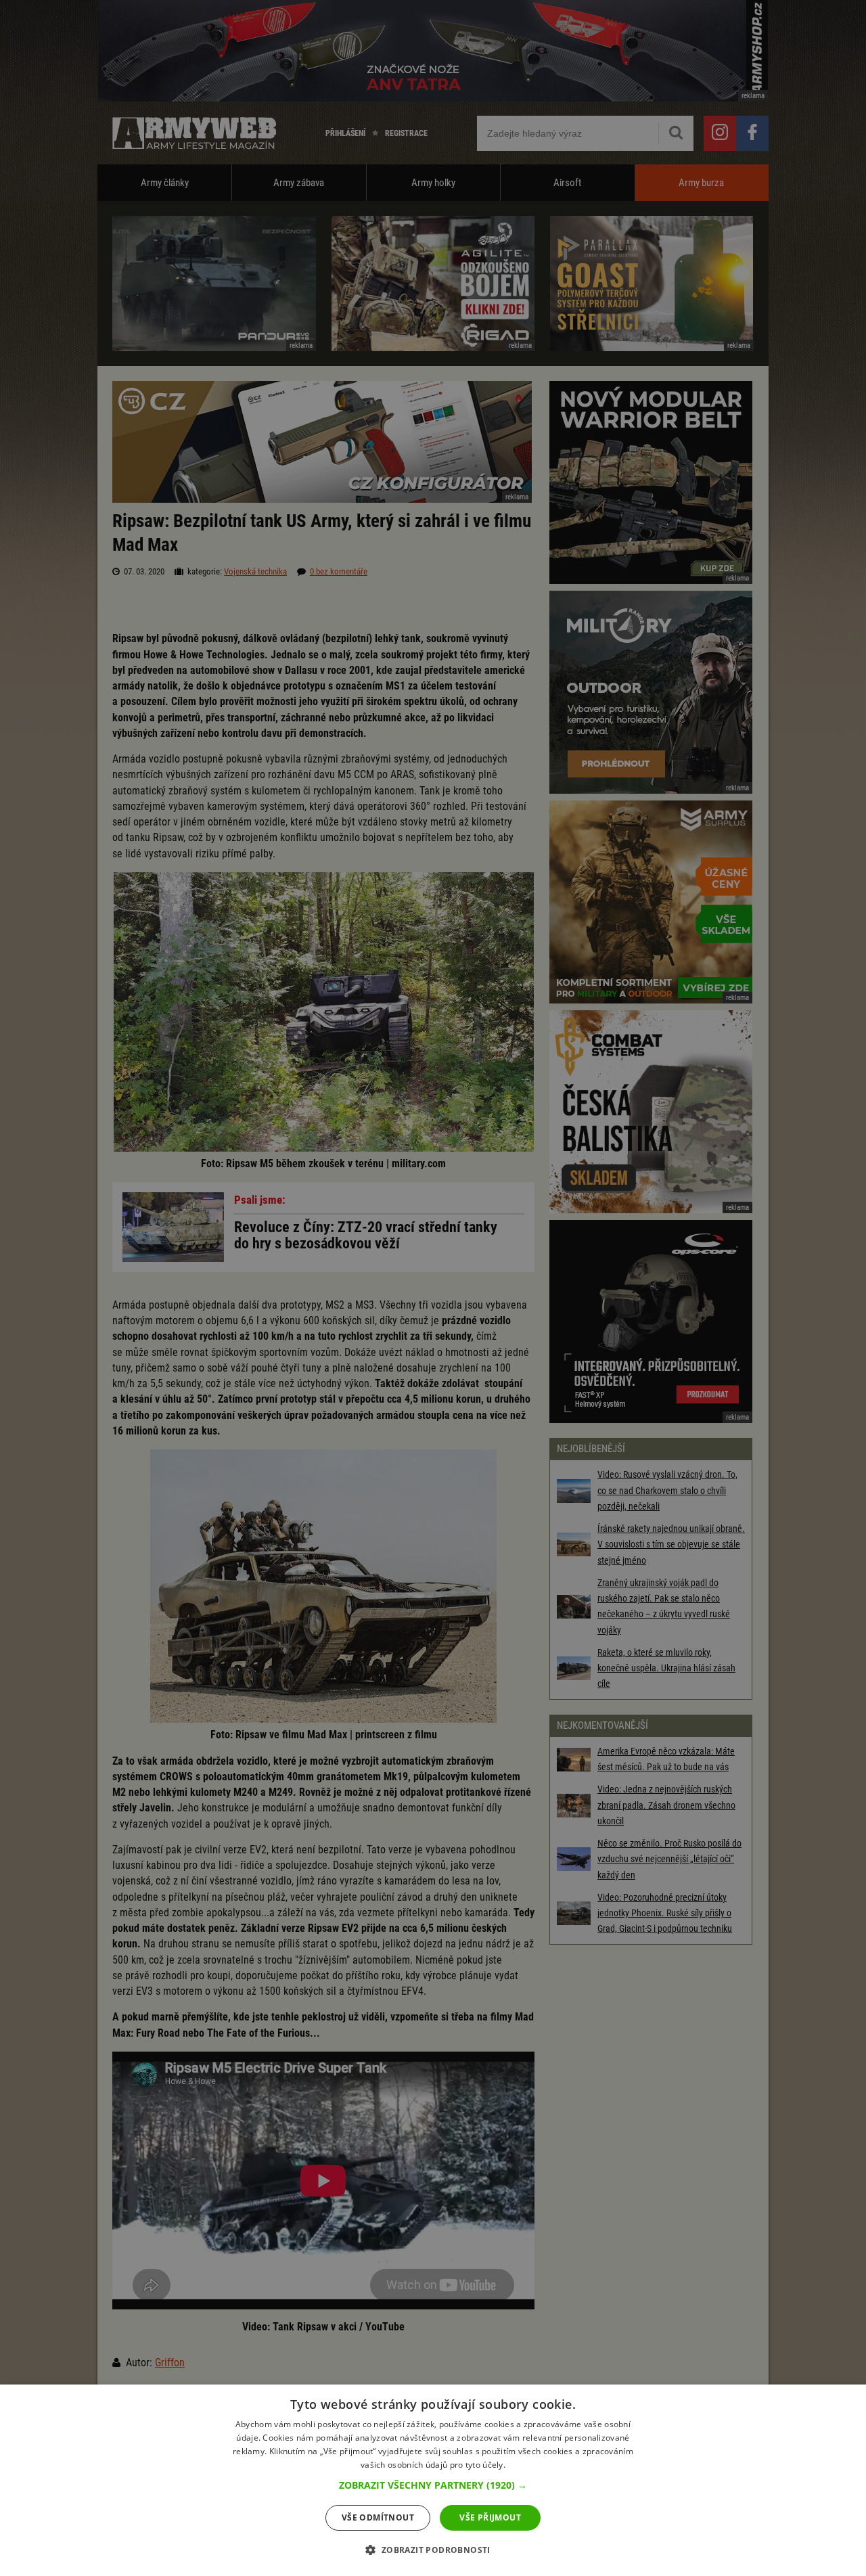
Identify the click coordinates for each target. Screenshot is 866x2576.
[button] (433, 2485)
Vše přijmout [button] (490, 2517)
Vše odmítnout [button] (378, 2517)
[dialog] (433, 2480)
